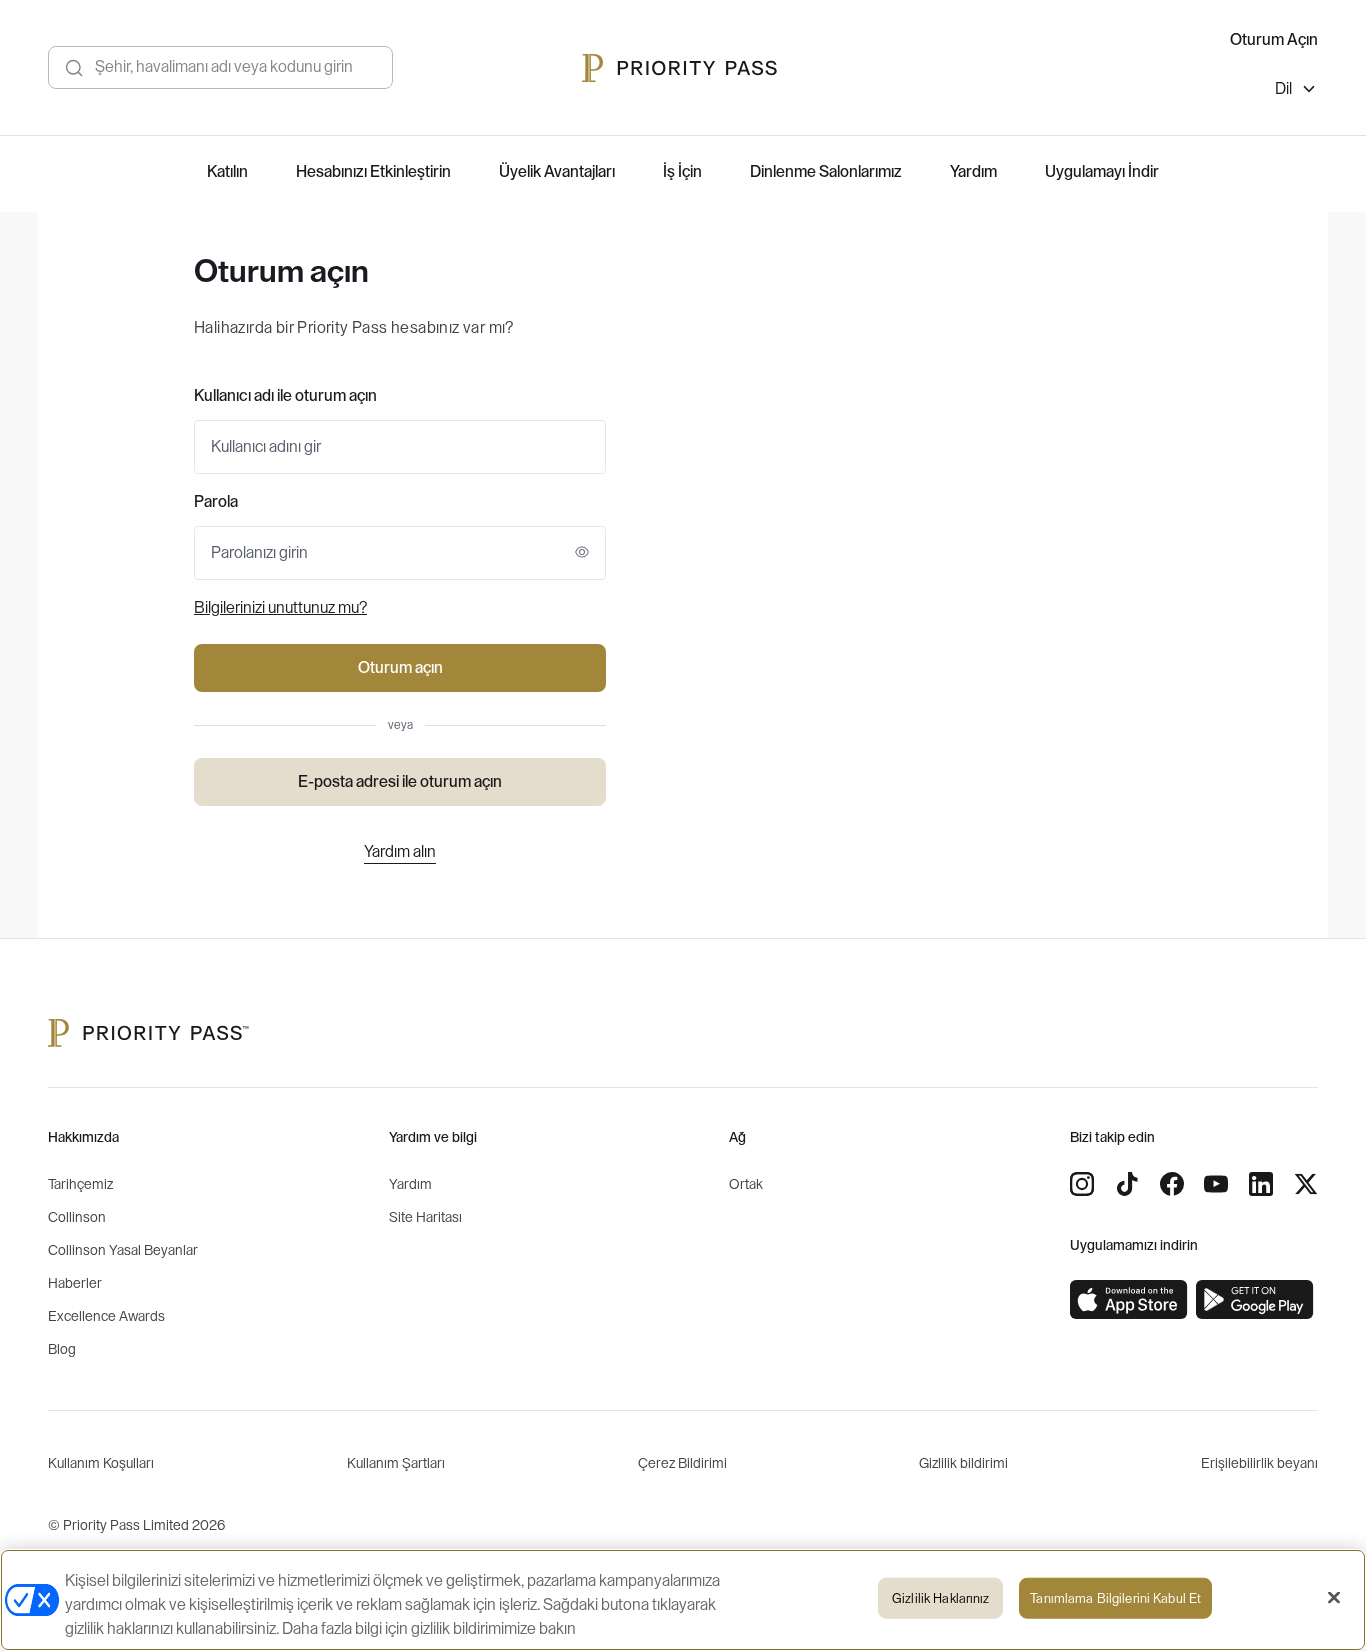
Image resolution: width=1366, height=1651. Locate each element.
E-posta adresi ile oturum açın (400, 782)
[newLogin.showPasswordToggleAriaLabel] (582, 552)
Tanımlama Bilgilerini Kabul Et (1115, 1598)
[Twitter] (1306, 1184)
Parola (216, 502)
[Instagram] (1082, 1184)
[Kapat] (1334, 1598)
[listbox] (1296, 91)
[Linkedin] (1261, 1184)
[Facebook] (1172, 1184)
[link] (1129, 1300)
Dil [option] (1283, 89)
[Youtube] (1216, 1184)
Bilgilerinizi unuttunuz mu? (280, 608)
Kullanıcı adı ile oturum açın (285, 396)
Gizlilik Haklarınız (940, 1598)
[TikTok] (1127, 1184)
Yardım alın (400, 852)
